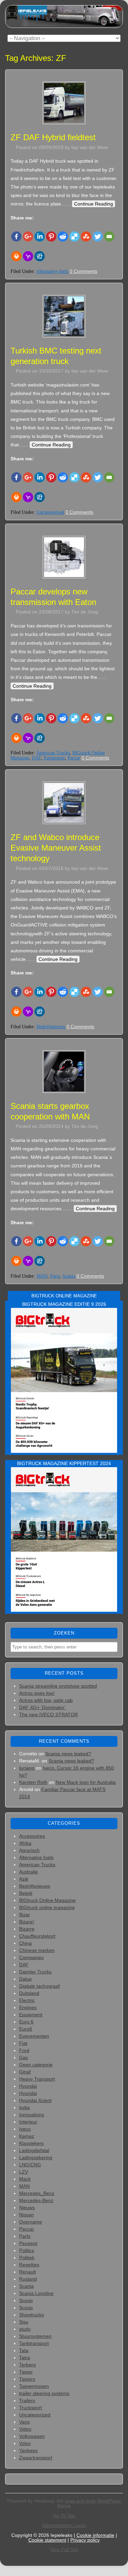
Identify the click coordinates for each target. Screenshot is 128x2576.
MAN (42, 1276)
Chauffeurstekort (37, 1936)
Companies (31, 1957)
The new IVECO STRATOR (48, 1714)
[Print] (16, 256)
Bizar (25, 1915)
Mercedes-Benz (36, 2200)
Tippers (27, 2379)
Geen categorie (36, 2065)
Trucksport (31, 2408)
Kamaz (27, 2136)
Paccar (74, 758)
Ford (24, 2050)
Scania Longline (36, 2293)
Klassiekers (31, 2143)
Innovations (32, 2115)
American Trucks (53, 753)
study (25, 2329)
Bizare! (27, 1922)
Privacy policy (85, 2540)
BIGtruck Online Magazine (47, 1900)
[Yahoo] (28, 256)
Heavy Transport (37, 2079)
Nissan (26, 2215)
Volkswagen (32, 2436)
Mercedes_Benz (37, 2193)
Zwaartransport (36, 2458)
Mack (25, 2179)
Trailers (27, 2400)
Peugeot (28, 2243)
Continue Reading (94, 204)
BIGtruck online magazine (47, 1907)
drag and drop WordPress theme (89, 2503)
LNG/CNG (30, 2165)
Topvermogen (34, 2386)
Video (25, 2429)
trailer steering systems (44, 2393)
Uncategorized (50, 512)
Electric (27, 2000)
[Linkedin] (40, 236)
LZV (24, 2172)
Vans (24, 2422)
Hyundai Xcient (35, 2100)
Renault (27, 2272)
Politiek (27, 2258)
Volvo (25, 2443)
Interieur (28, 2122)
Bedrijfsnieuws (51, 1027)
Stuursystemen (35, 2336)
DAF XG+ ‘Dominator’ (42, 1707)
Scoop (26, 2300)
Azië (24, 1879)
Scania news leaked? (68, 1754)
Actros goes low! (37, 1693)
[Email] (109, 236)
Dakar (26, 1979)
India (24, 2107)
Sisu (24, 2322)
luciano (27, 1768)
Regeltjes (29, 2265)
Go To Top (64, 2515)
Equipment (54, 758)
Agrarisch (29, 1850)
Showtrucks (32, 2315)
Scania (69, 1276)
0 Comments (83, 271)
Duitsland (29, 1993)
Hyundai (28, 2086)
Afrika (25, 1843)
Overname (31, 2222)
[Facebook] (16, 236)
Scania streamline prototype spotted (58, 1686)
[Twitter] (98, 236)
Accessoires (32, 1836)
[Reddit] (63, 236)
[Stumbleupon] (86, 236)
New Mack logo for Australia (86, 1782)
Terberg (27, 2365)
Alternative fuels (52, 271)
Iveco (25, 2129)
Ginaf (25, 2072)
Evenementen (34, 2036)
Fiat (23, 2043)
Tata (24, 2350)
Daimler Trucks (35, 1972)
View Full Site (64, 2550)
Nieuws (27, 2208)
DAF (36, 758)
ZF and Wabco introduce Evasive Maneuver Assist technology (56, 848)
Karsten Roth (33, 1782)
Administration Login (64, 2525)
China (25, 1943)
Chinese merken (37, 1950)
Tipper (26, 2372)
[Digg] (40, 256)
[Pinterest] (51, 236)
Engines (28, 2007)
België (26, 1893)
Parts (55, 1276)
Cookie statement (47, 2540)
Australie (29, 1872)
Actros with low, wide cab (46, 1700)
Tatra (25, 2358)
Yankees (28, 2450)
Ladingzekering (36, 2157)
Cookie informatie (95, 2535)
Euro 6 (26, 2022)
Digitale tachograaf (39, 1986)
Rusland (28, 2279)
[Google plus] (28, 236)
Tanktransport (34, 2343)
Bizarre (27, 1929)
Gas (24, 2057)
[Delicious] (74, 236)
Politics (27, 2250)
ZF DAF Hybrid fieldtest (53, 137)
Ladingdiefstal (34, 2150)
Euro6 (26, 2029)
